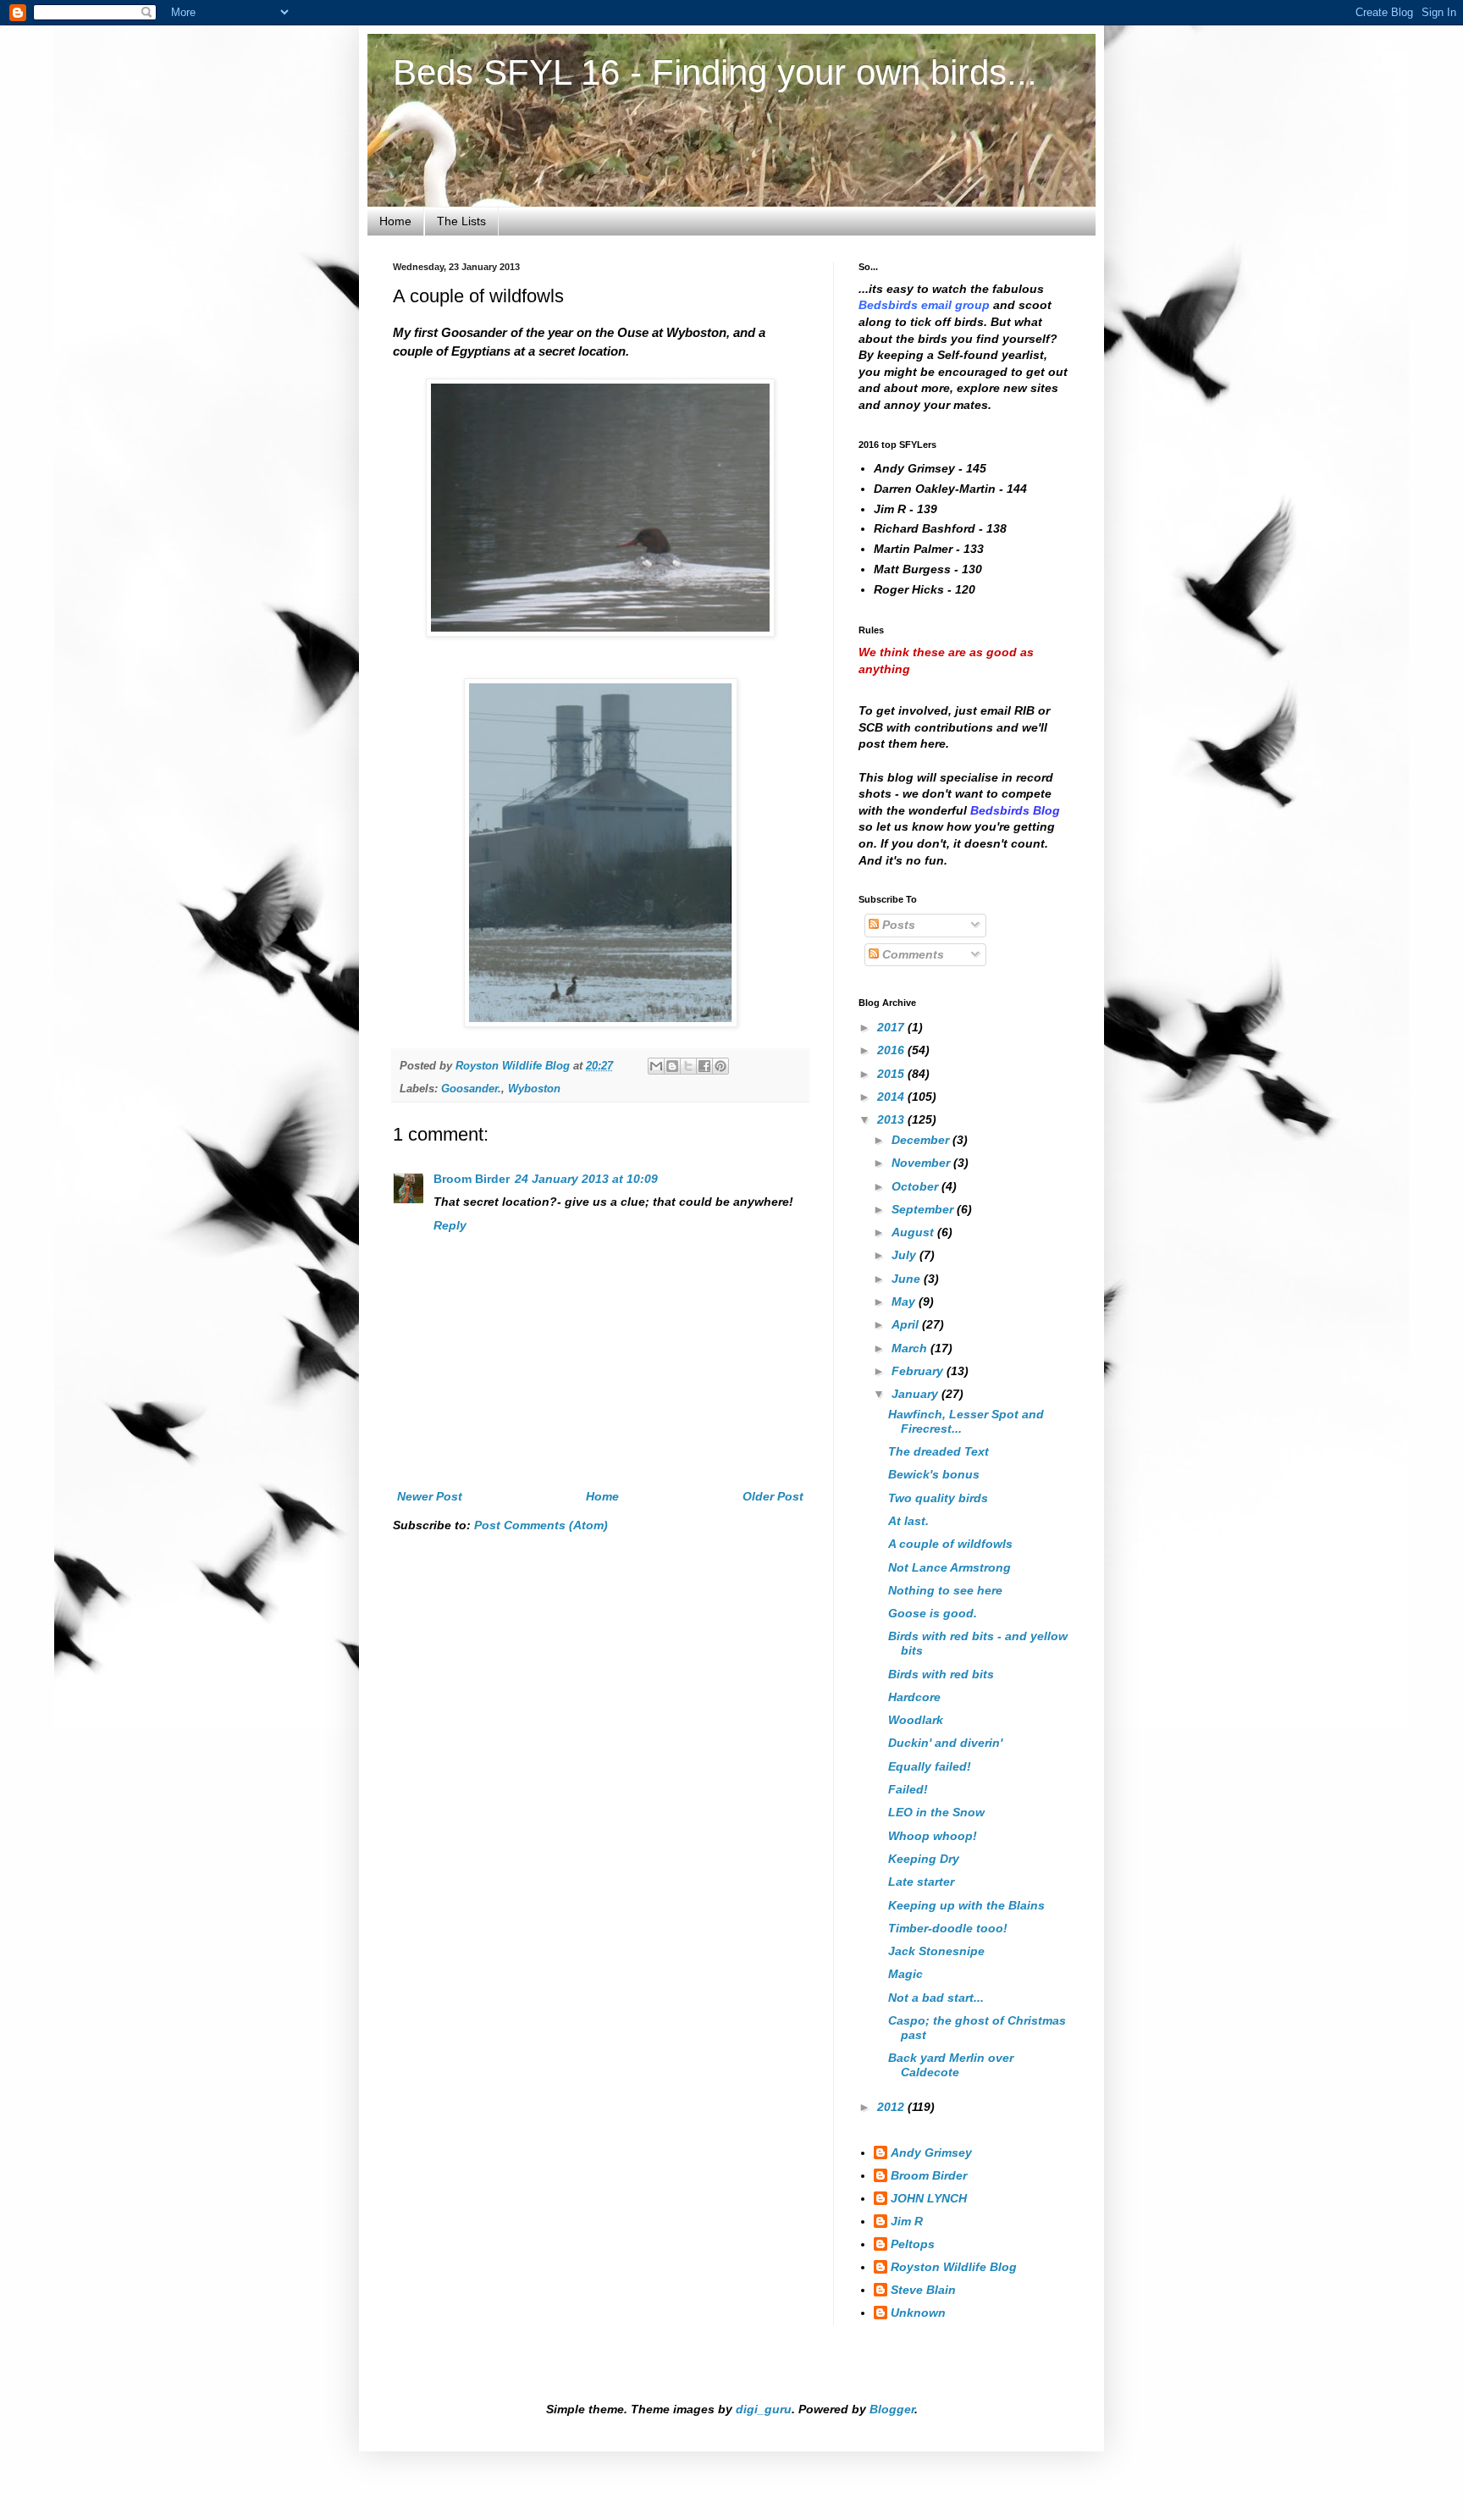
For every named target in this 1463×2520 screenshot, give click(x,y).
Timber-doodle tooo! (948, 1928)
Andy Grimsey (931, 2152)
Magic (905, 1974)
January (916, 1394)
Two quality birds (938, 1498)
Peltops (913, 2244)
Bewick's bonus (934, 1474)
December (922, 1140)
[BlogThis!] (672, 1066)
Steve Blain (923, 2290)
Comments (911, 954)
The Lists (461, 221)
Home (395, 221)
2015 (892, 1074)
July (905, 1255)
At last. (908, 1521)
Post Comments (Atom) (541, 1525)
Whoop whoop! (933, 1836)
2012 (892, 2107)
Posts (897, 925)
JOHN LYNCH (929, 2198)
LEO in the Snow (936, 1812)
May (905, 1301)
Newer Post (430, 1496)
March (911, 1348)
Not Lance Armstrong (950, 1567)
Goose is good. (933, 1613)
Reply (450, 1225)
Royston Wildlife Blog (954, 2267)
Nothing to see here (945, 1590)
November (922, 1163)
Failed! (908, 1789)
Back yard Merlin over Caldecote (951, 2065)
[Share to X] (688, 1066)
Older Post (773, 1496)
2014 (892, 1097)
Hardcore (914, 1697)
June (908, 1279)
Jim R (907, 2221)
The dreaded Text (939, 1451)
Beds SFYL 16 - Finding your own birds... (715, 72)
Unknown (918, 2313)
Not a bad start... (936, 1998)
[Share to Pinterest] (720, 1066)
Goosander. (471, 1089)
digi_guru (764, 2409)
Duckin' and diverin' (945, 1743)
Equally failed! (930, 1766)
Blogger (892, 2409)
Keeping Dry (924, 1859)
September (924, 1209)
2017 (892, 1027)
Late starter (921, 1882)
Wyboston (534, 1089)
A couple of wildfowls (950, 1544)
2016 (892, 1050)
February (919, 1371)
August (914, 1232)
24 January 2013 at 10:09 (586, 1179)
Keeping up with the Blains (966, 1905)
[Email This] (656, 1066)
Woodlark (916, 1720)
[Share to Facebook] (704, 1066)
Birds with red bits (941, 1674)
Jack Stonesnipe (936, 1951)
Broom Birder (472, 1179)
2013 (892, 1119)
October (916, 1186)
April (907, 1324)
